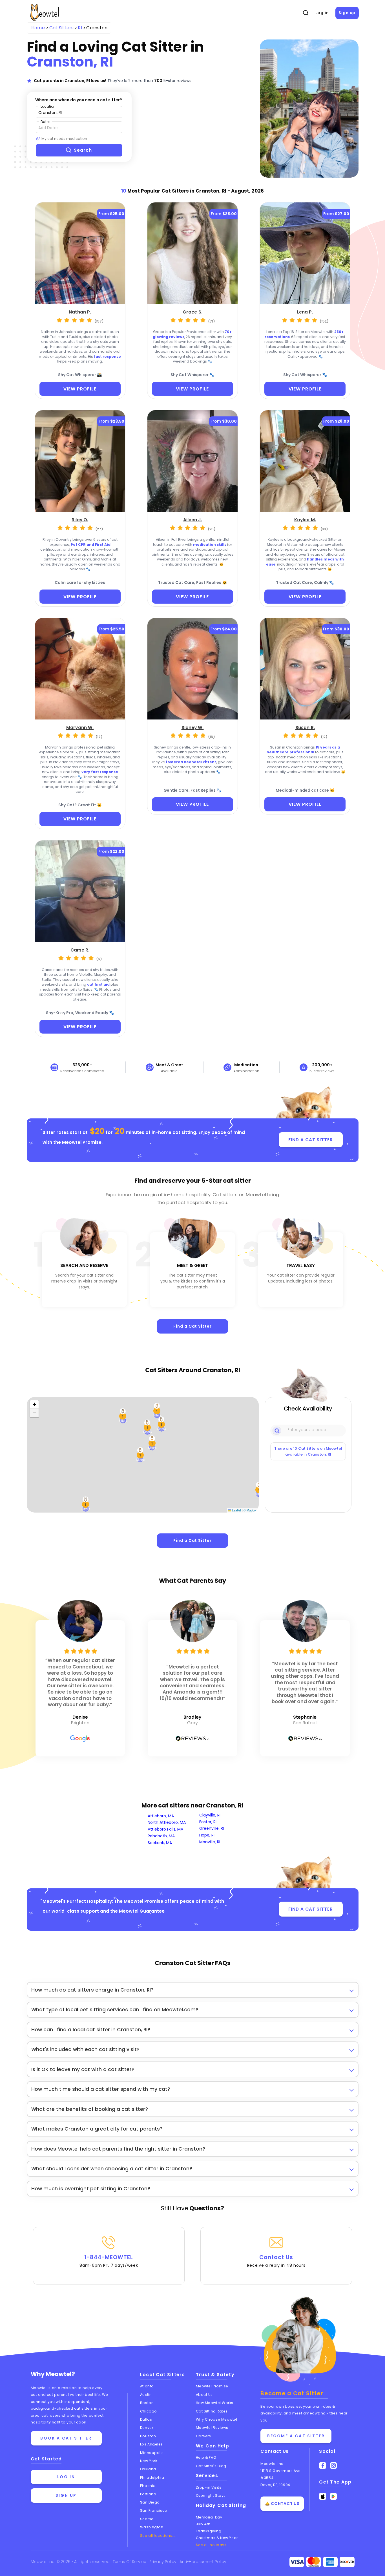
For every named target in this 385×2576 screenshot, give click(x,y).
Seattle (147, 2519)
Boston (147, 2403)
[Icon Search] (277, 1430)
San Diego (150, 2502)
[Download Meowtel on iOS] (323, 2496)
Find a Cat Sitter (192, 1326)
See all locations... (158, 2536)
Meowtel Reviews (212, 2428)
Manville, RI (210, 1842)
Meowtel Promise (82, 1142)
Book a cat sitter (66, 2438)
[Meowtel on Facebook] (323, 2466)
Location (48, 106)
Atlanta (147, 2386)
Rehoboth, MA (161, 1836)
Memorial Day (209, 2517)
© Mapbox (250, 1510)
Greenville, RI (212, 1828)
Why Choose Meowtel (217, 2419)
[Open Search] (306, 13)
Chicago (149, 2411)
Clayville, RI (210, 1815)
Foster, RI (208, 1822)
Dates (46, 122)
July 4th (203, 2524)
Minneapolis (152, 2453)
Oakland (148, 2469)
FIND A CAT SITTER (310, 1140)
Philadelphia (152, 2477)
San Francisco (154, 2510)
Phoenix (148, 2486)
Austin (146, 2395)
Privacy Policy (163, 2562)
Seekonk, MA (160, 1843)
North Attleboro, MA (167, 1822)
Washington (152, 2527)
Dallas (146, 2419)
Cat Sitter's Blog (211, 2466)
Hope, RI (207, 1835)
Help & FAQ (206, 2457)
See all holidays (211, 2545)
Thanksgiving (209, 2531)
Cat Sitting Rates (212, 2411)
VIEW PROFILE (80, 389)
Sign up (347, 13)
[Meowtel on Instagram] (334, 2466)
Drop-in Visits (209, 2487)
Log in (322, 13)
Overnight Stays (211, 2496)
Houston (148, 2436)
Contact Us (276, 2261)
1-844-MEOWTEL (109, 2261)
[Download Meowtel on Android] (334, 2496)
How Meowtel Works (215, 2403)
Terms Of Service (130, 2562)
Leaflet (236, 1510)
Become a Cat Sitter (296, 2436)
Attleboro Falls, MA (165, 1829)
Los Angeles (151, 2444)
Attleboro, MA (161, 1816)
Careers (203, 2436)
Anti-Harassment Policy (203, 2562)
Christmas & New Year (217, 2538)
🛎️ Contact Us (282, 2504)
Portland (148, 2494)
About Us (204, 2395)
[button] (123, 1416)
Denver (147, 2428)
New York (149, 2461)
